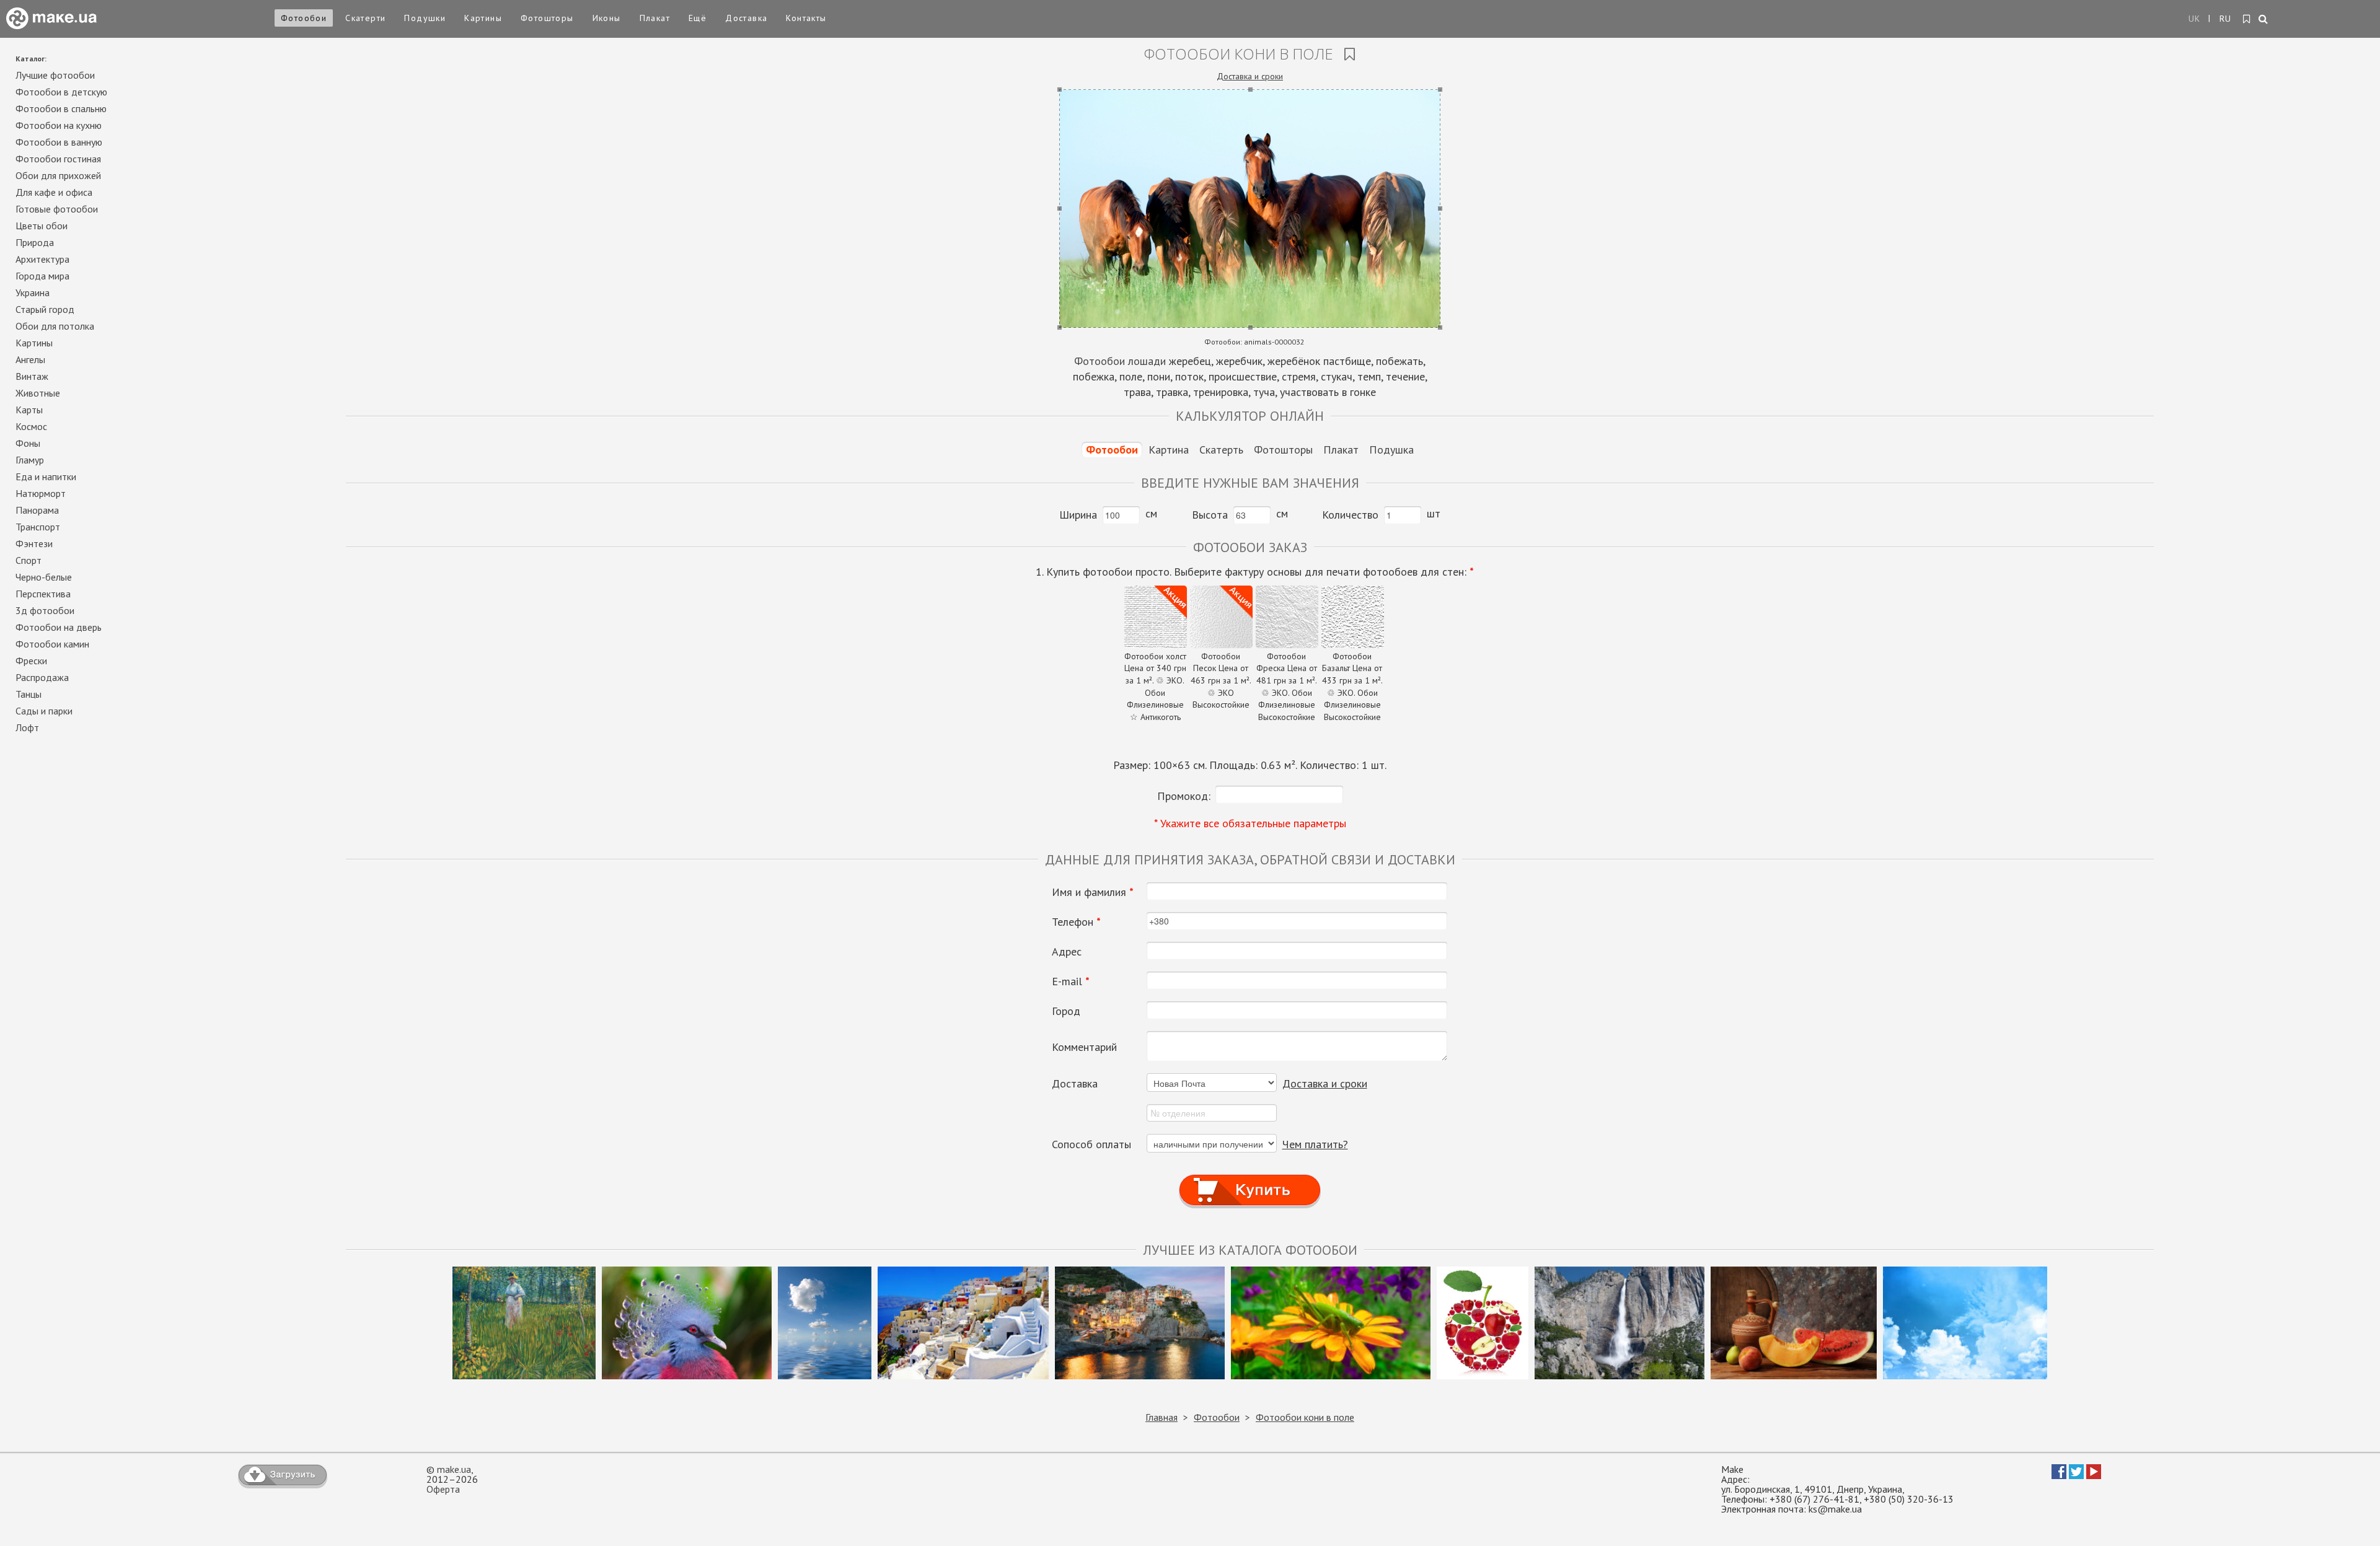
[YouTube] (2094, 1475)
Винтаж (32, 376)
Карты (29, 410)
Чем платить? (1315, 1144)
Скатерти (365, 18)
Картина (1169, 450)
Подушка (1391, 450)
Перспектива (43, 594)
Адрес (1067, 952)
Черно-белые (44, 577)
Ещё (698, 18)
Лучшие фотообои (55, 75)
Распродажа (42, 677)
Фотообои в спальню (61, 108)
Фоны (28, 443)
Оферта (443, 1489)
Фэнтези (34, 543)
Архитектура (42, 259)
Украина (33, 292)
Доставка (746, 18)
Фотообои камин (52, 644)
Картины (483, 18)
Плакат (655, 18)
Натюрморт (41, 493)
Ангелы (30, 359)
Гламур (30, 460)
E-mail (1071, 982)
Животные (38, 393)
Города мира (42, 276)
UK (2195, 19)
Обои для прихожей (58, 175)
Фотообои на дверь (59, 627)
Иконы (607, 18)
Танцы (29, 694)
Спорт (29, 560)
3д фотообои (45, 610)
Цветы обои (42, 226)
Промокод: (1184, 796)
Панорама (37, 510)
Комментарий (1084, 1047)
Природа (35, 242)
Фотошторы (547, 18)
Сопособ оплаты (1091, 1144)
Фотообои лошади (1120, 361)
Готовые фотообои (57, 209)
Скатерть (1221, 450)
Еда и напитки (46, 477)
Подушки (425, 18)
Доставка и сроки (1250, 76)
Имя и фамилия (1093, 892)
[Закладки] (2247, 19)
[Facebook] (2059, 1475)
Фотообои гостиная (58, 159)
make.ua (454, 1469)
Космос (31, 426)
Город (1066, 1011)
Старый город (45, 309)
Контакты (806, 18)
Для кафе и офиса (54, 192)
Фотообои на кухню (59, 125)
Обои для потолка (55, 326)
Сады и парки (44, 711)
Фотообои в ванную (59, 142)
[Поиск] (2264, 20)
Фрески (31, 661)
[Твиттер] (2076, 1475)
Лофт (27, 727)
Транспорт (38, 527)
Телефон (1076, 922)
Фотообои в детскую (61, 92)
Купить (1250, 1178)
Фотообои (304, 18)
